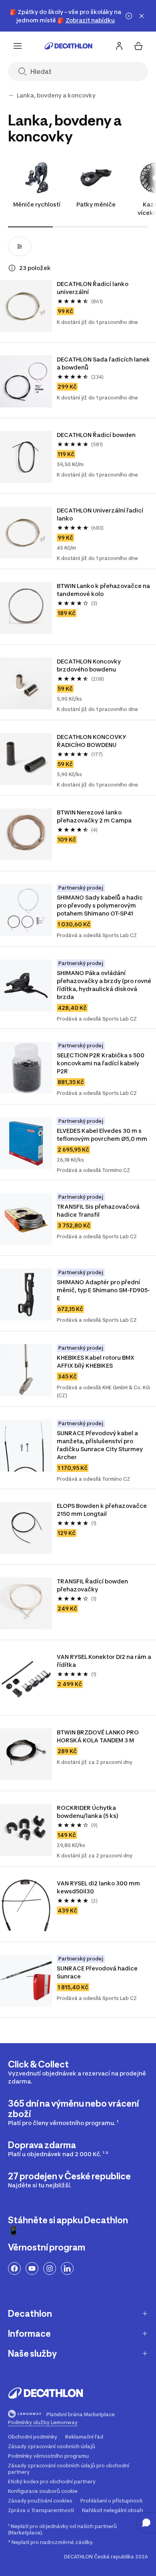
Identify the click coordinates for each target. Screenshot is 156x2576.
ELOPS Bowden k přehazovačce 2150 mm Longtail (102, 1510)
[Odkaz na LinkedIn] (67, 2268)
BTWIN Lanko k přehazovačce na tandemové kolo (104, 590)
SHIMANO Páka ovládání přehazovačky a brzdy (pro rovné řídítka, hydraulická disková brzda (104, 985)
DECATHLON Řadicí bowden (96, 435)
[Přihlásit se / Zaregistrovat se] (119, 46)
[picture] (26, 306)
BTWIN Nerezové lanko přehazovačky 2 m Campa (94, 816)
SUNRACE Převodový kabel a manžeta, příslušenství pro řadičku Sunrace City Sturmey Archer (100, 1445)
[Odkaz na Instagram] (50, 2268)
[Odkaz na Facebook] (14, 2268)
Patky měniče (96, 204)
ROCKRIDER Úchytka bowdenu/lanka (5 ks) (88, 1812)
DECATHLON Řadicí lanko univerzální (93, 288)
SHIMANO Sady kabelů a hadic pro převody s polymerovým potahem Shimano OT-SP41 (100, 905)
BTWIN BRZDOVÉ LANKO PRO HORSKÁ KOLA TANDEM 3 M (98, 1736)
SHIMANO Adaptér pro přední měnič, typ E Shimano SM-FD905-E (103, 1290)
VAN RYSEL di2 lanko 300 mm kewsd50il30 (99, 1887)
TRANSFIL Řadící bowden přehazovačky (93, 1585)
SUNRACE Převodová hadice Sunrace (98, 1972)
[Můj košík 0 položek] (138, 46)
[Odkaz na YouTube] (32, 2268)
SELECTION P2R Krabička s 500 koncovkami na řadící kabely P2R (101, 1063)
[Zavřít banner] (142, 16)
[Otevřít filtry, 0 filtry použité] (20, 246)
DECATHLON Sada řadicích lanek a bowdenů (104, 363)
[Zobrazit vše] (11, 95)
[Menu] (18, 46)
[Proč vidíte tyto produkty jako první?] (12, 268)
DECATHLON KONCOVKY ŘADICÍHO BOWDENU (92, 741)
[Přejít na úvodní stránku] (68, 46)
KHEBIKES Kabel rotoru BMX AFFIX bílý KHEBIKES (96, 1361)
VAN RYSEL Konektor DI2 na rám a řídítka (104, 1661)
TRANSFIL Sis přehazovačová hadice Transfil (99, 1211)
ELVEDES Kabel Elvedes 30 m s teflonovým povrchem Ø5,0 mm (102, 1135)
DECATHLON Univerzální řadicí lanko (101, 514)
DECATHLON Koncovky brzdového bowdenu (89, 665)
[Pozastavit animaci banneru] (129, 16)
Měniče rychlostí (37, 204)
